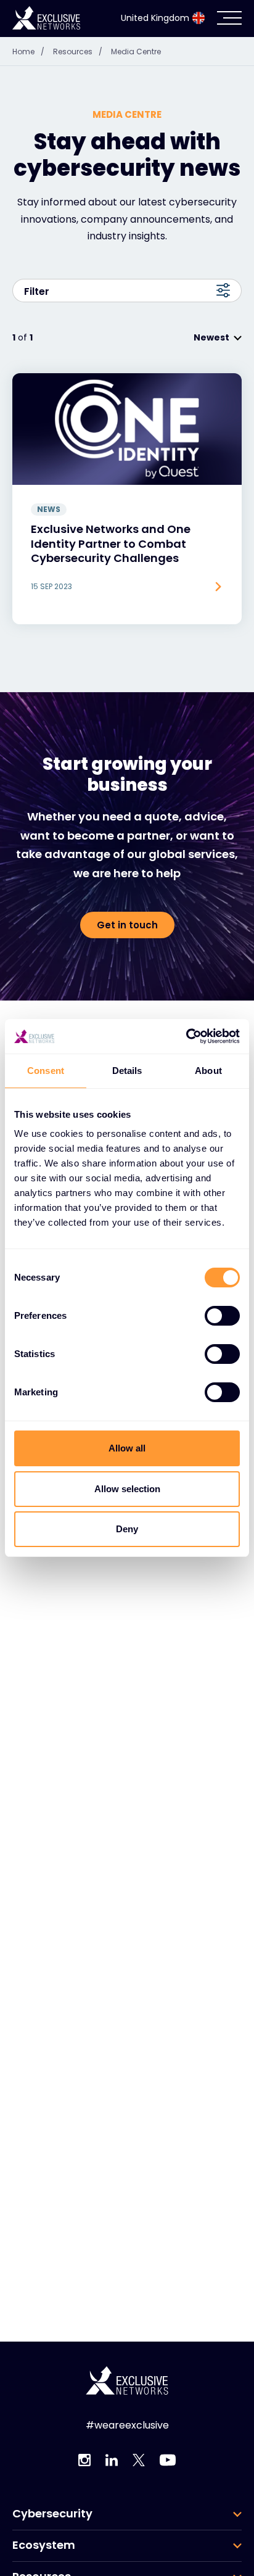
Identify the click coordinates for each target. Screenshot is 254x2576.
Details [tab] (127, 1071)
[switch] (222, 1316)
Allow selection (127, 1489)
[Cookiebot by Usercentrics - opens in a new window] (186, 1036)
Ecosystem (44, 2545)
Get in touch (127, 925)
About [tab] (208, 1071)
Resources (78, 52)
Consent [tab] (46, 1071)
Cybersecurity (52, 2514)
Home (28, 52)
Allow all (127, 1448)
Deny (127, 1529)
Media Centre (136, 52)
